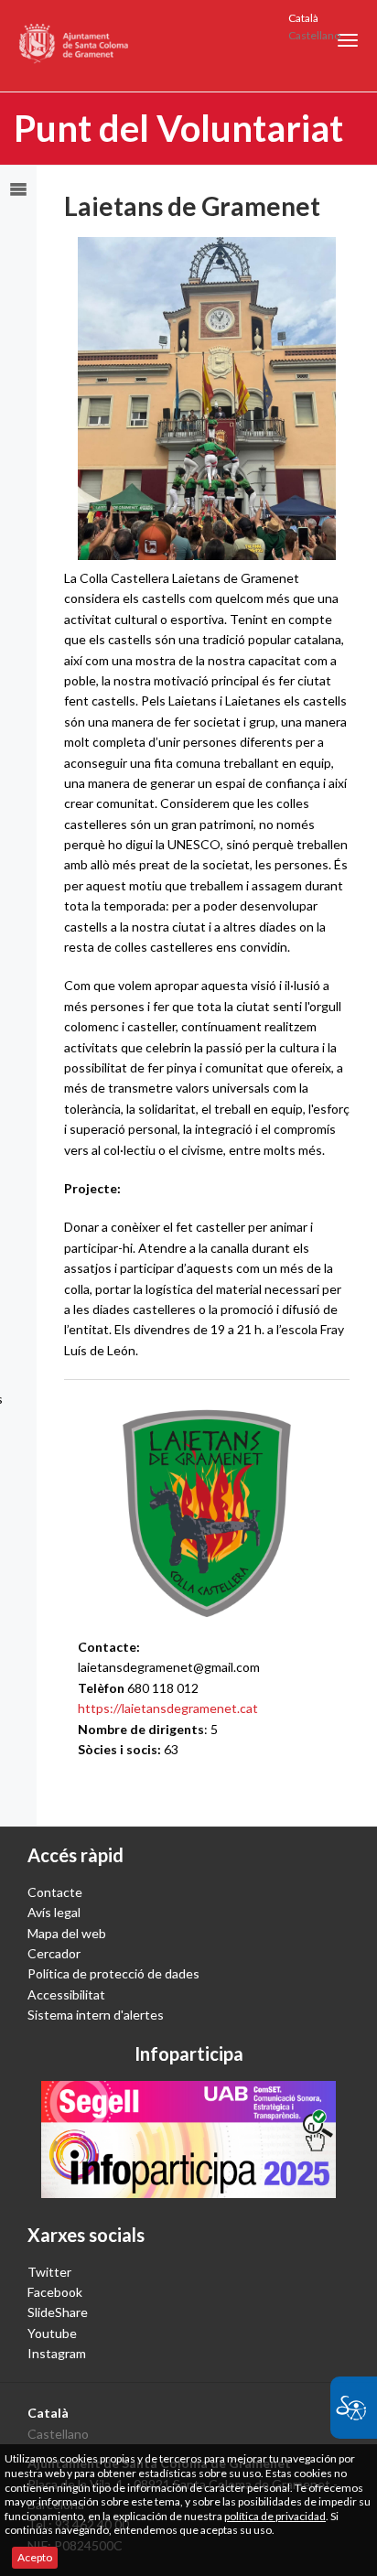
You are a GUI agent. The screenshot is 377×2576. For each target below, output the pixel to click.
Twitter (49, 2272)
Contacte (55, 1892)
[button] (348, 40)
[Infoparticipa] (188, 2140)
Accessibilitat (66, 1994)
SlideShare (58, 2312)
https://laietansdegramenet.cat (168, 1708)
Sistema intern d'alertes (96, 2015)
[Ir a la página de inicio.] (75, 46)
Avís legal (54, 1912)
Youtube (52, 2333)
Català (303, 18)
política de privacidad (275, 2516)
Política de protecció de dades (113, 1973)
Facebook (55, 2292)
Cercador (54, 1953)
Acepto (35, 2557)
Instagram (57, 2353)
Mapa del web (67, 1933)
